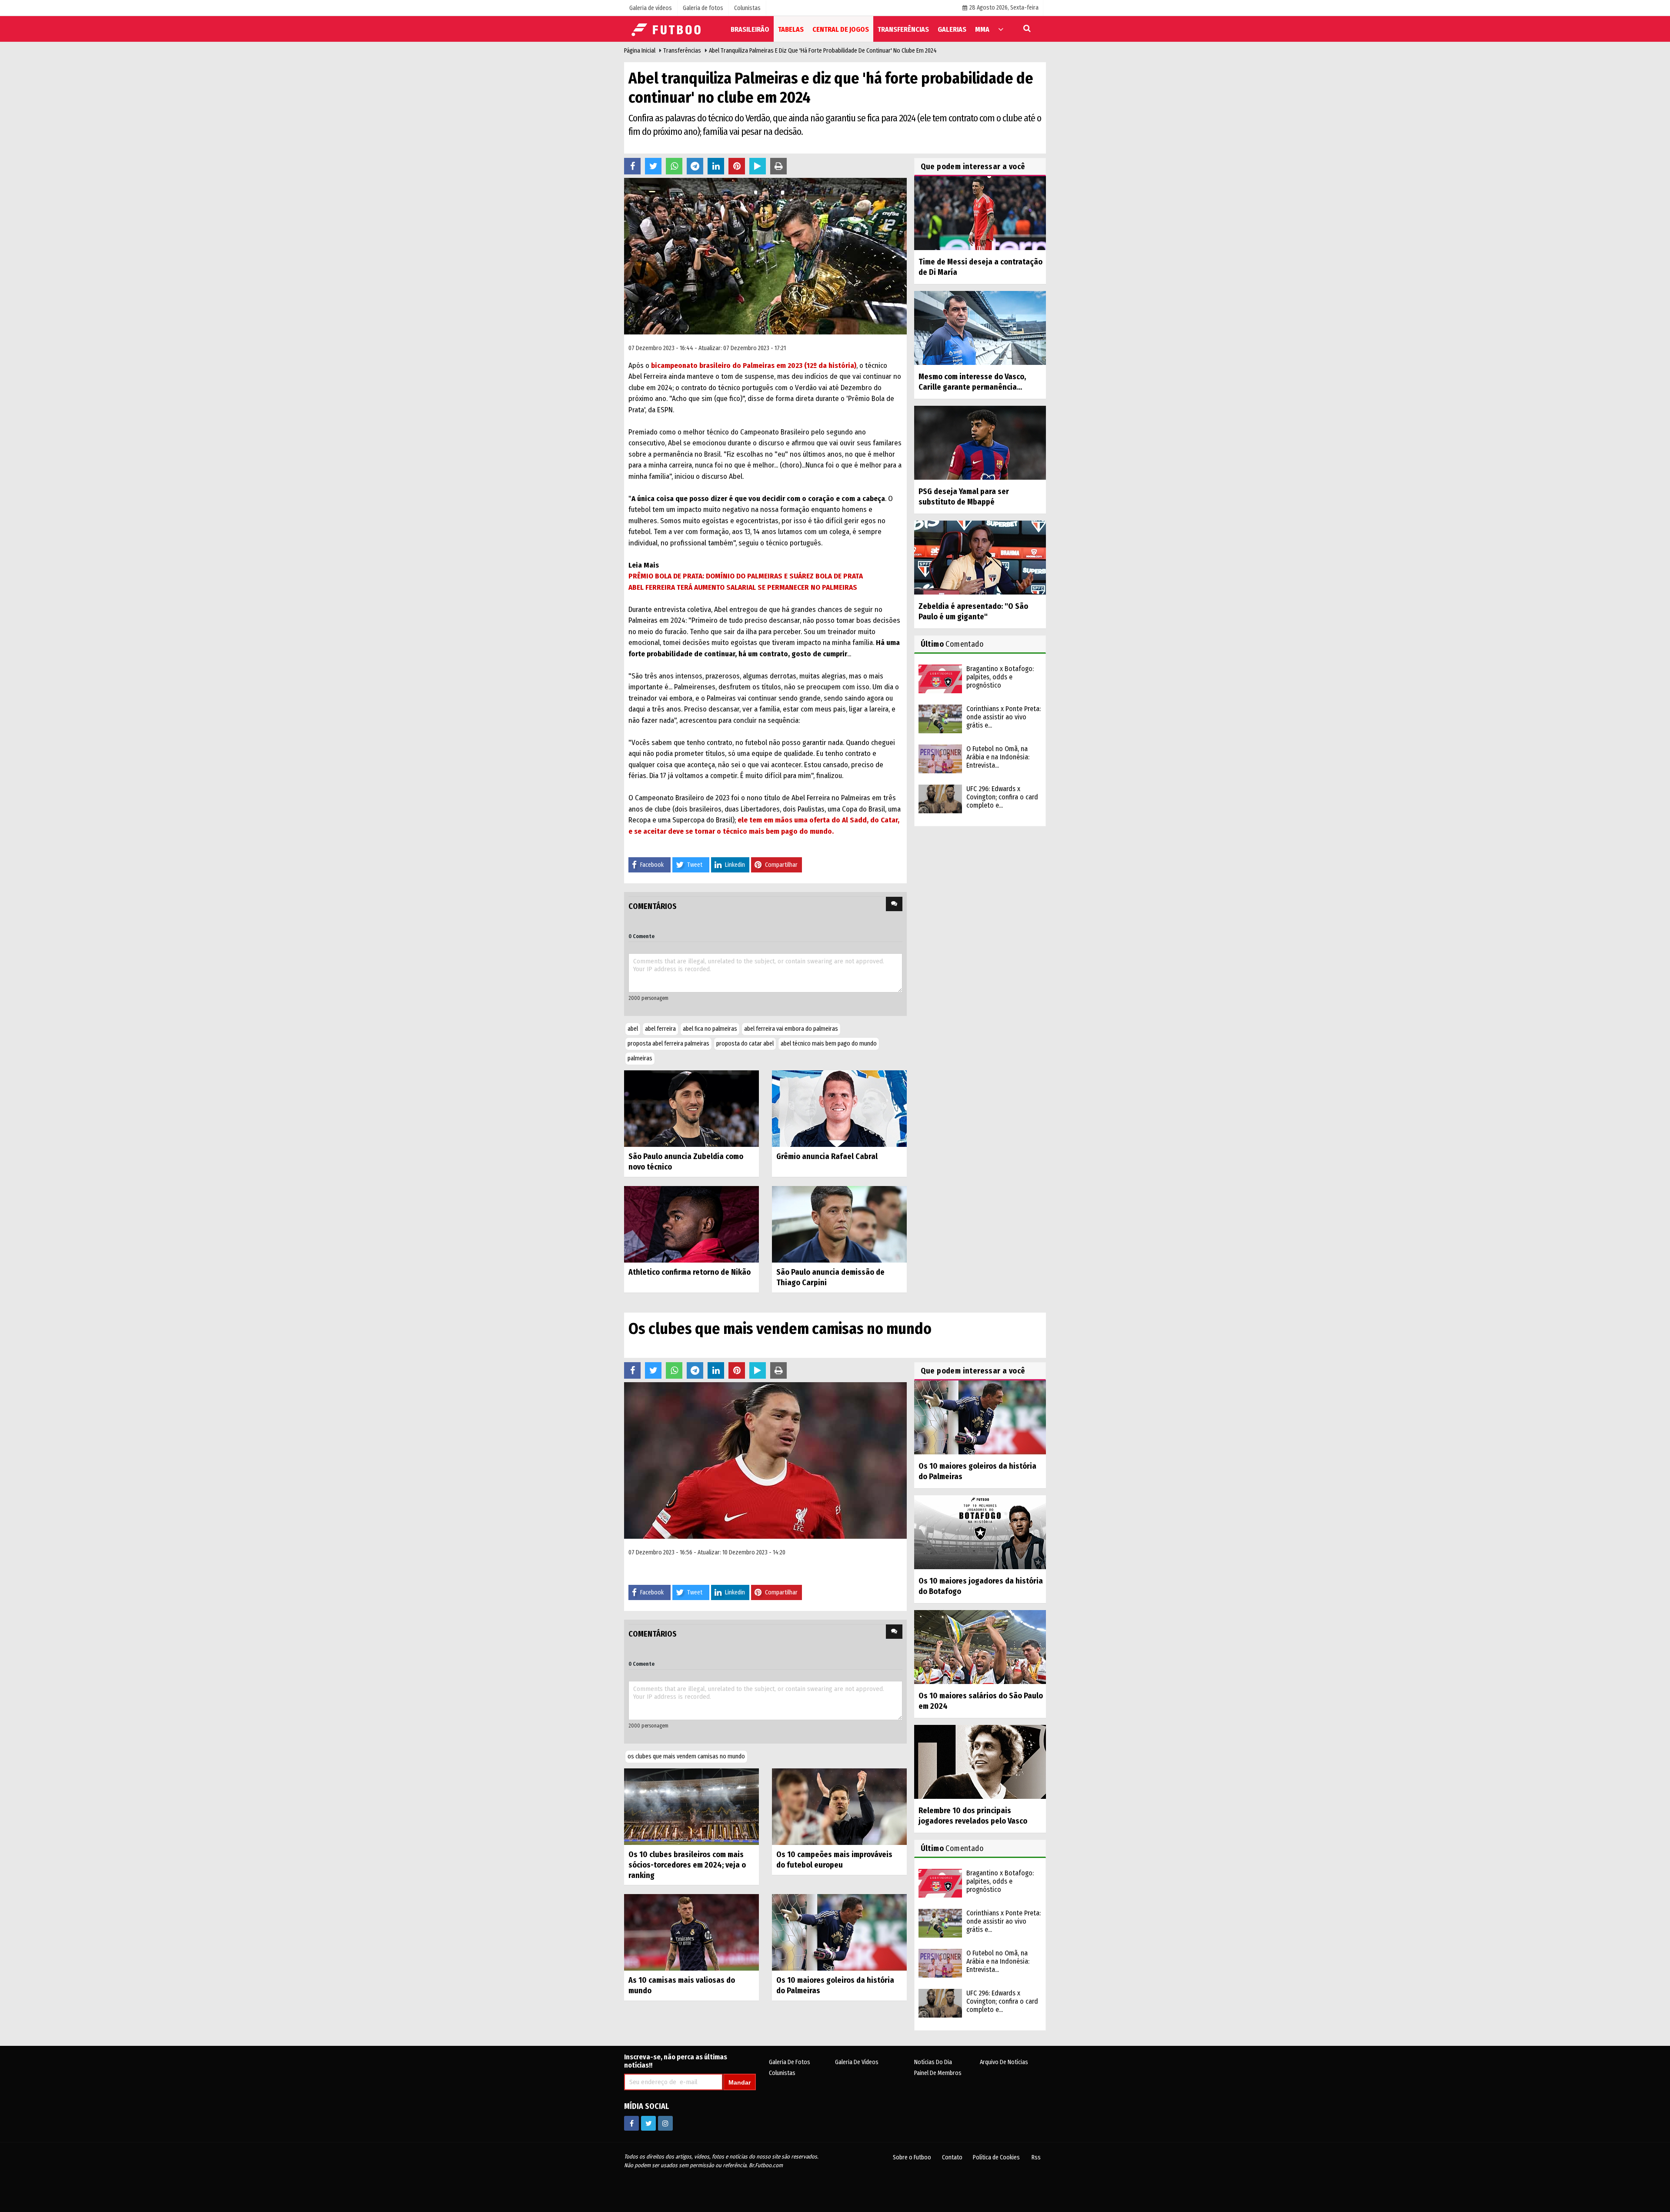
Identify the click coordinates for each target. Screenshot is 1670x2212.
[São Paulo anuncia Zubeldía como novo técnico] (691, 1108)
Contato (952, 2157)
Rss (1036, 2157)
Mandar (740, 2082)
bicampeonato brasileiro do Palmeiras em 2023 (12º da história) (754, 366)
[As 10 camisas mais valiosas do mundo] (691, 1932)
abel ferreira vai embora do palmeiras (791, 1029)
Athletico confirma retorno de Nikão (690, 1272)
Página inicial (640, 51)
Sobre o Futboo (912, 2157)
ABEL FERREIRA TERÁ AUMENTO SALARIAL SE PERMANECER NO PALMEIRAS (743, 587)
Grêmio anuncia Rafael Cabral (827, 1156)
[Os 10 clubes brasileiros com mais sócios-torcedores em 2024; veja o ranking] (691, 1806)
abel (633, 1029)
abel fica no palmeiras (710, 1029)
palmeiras (640, 1058)
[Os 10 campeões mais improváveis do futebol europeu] (839, 1806)
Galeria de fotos (790, 2062)
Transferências (682, 51)
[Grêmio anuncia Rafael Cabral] (839, 1108)
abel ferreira (660, 1029)
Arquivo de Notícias (1004, 2062)
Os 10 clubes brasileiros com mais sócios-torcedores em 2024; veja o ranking (687, 1865)
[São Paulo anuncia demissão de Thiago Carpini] (839, 1224)
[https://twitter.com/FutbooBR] (648, 2123)
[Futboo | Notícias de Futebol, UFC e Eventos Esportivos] (668, 28)
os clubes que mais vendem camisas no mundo (686, 1756)
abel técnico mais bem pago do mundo (829, 1044)
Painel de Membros (938, 2073)
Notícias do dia (933, 2062)
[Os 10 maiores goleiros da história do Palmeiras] (839, 1932)
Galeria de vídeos (857, 2062)
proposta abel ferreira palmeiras (668, 1044)
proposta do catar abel (745, 1044)
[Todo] (1001, 29)
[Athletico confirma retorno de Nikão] (691, 1224)
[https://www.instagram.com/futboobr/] (665, 2123)
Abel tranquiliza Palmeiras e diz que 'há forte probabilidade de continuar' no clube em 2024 (823, 51)
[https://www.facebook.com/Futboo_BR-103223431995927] (631, 2123)
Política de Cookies (996, 2157)
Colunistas (782, 2073)
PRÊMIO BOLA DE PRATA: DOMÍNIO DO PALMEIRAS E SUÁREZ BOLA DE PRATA (746, 576)
